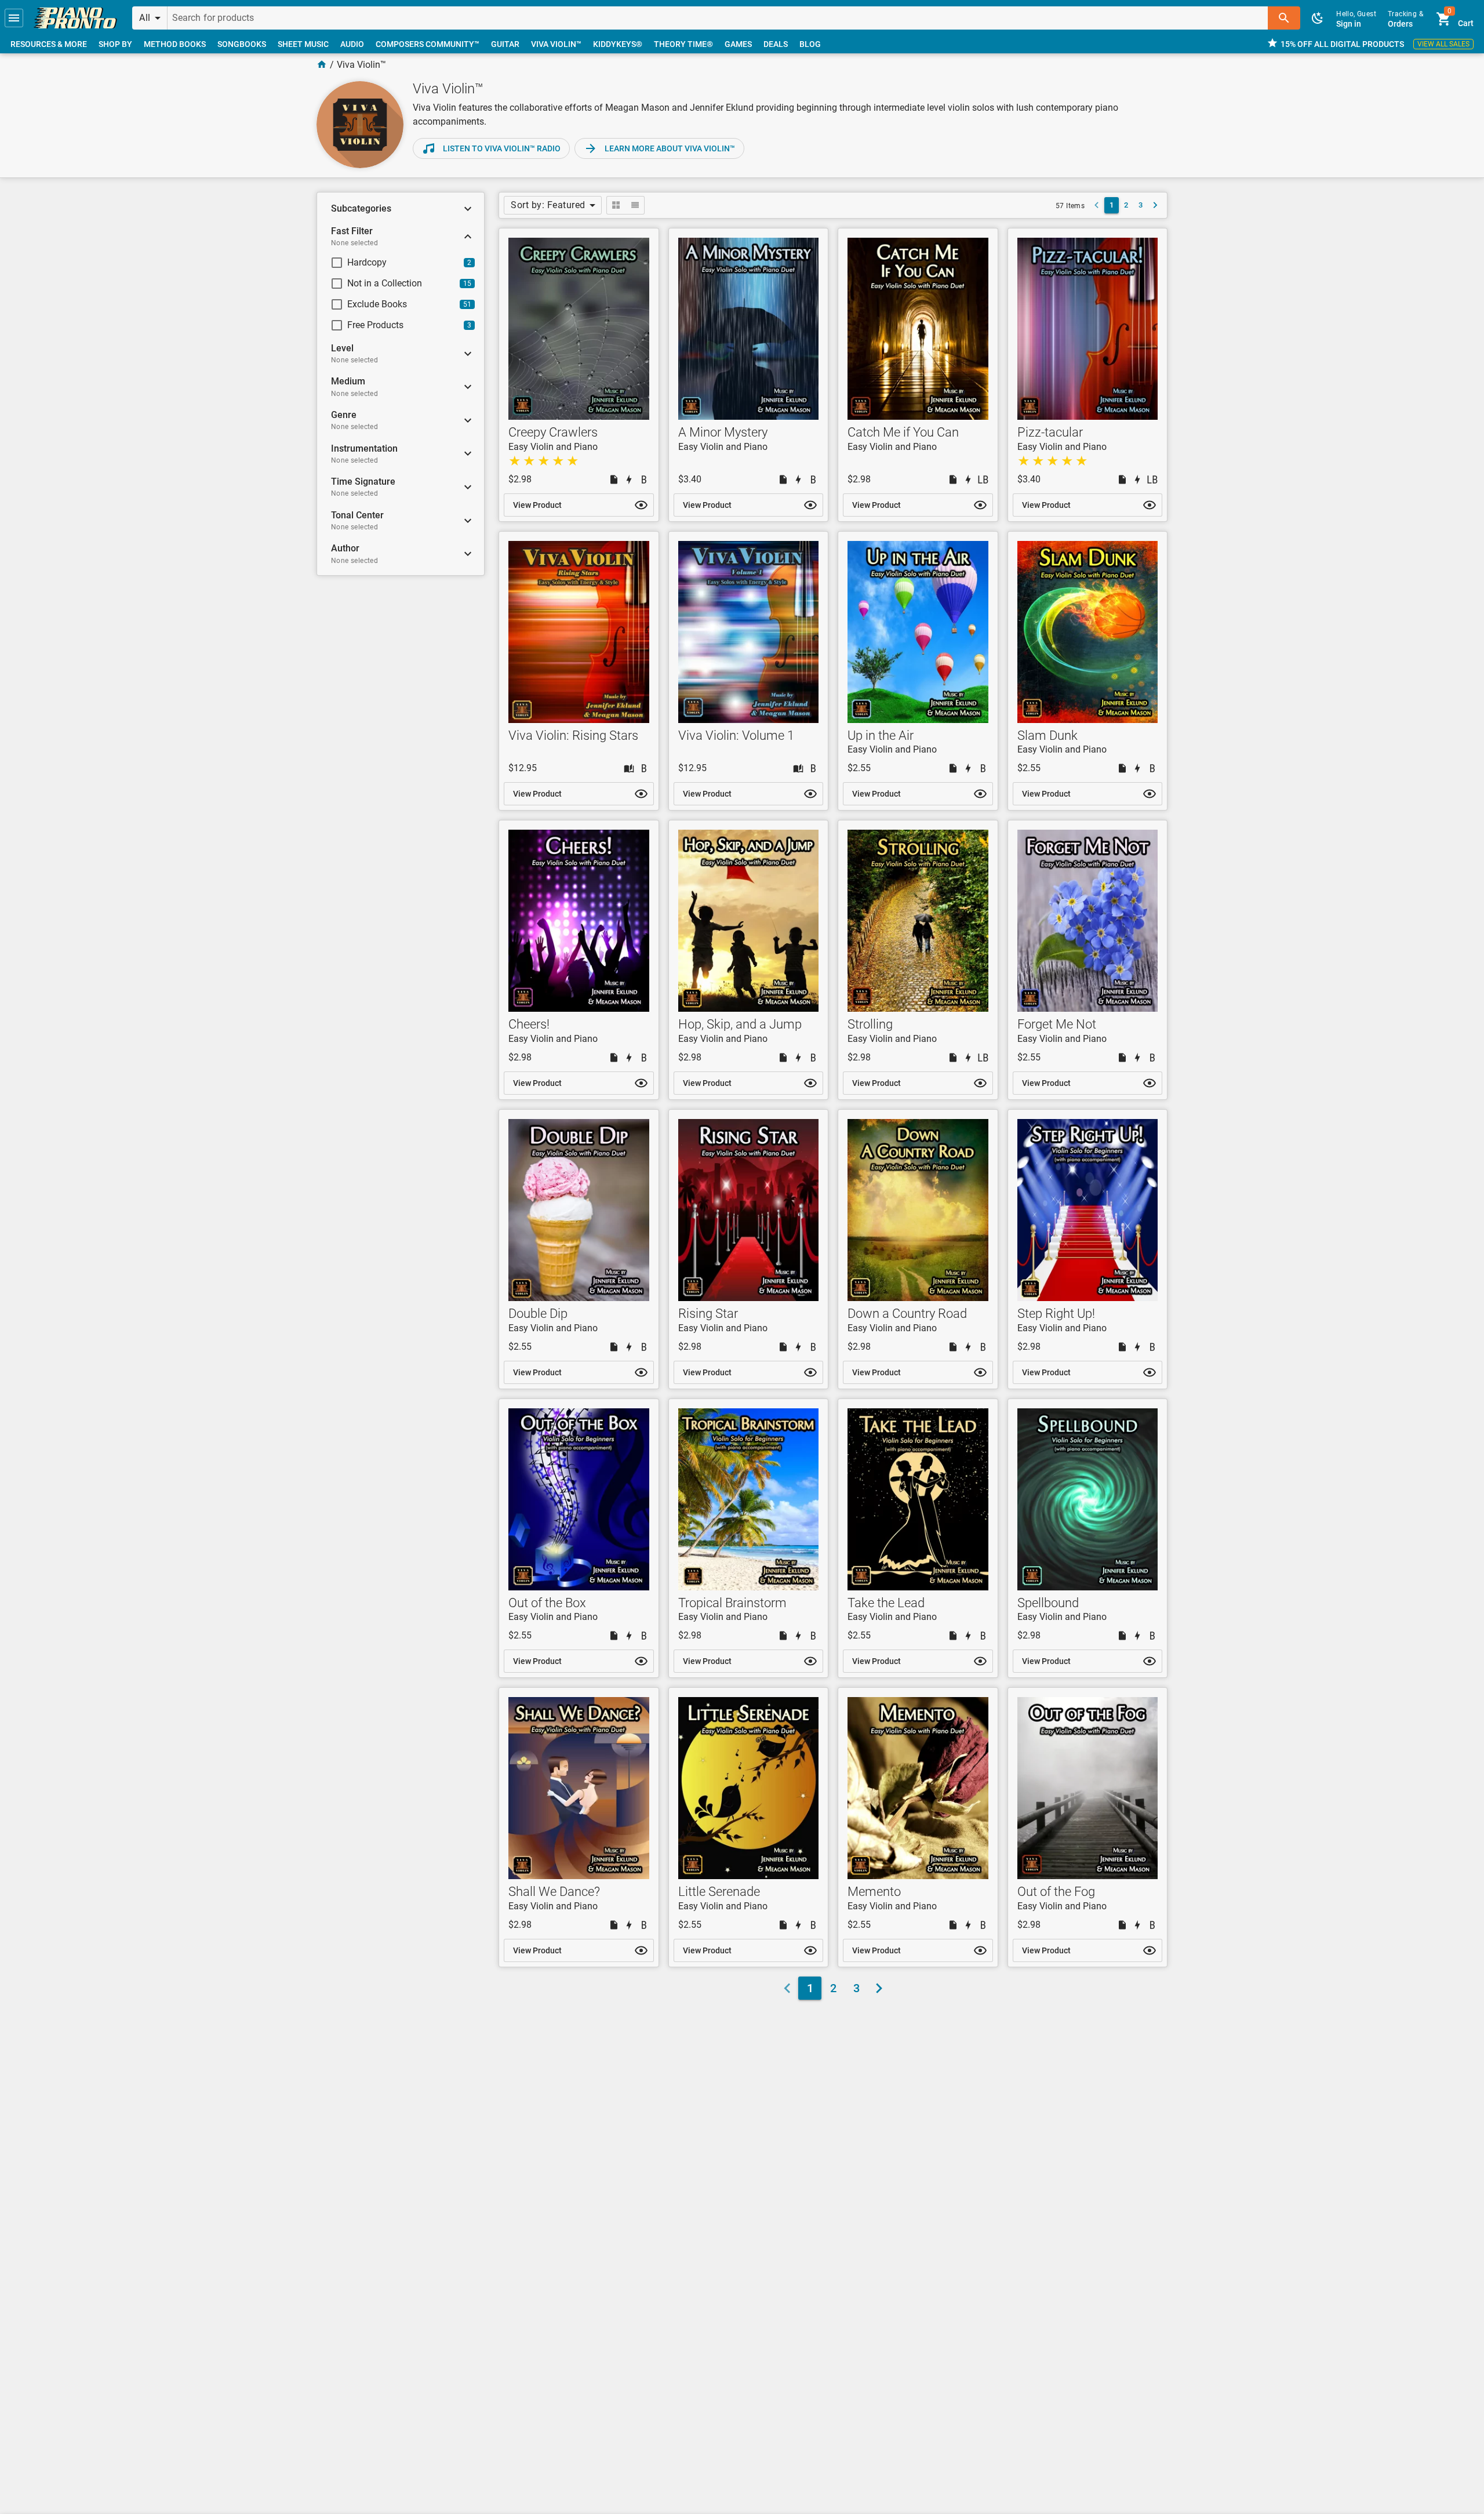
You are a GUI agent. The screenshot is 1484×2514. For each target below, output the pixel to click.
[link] (75, 18)
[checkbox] (393, 263)
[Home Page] (322, 65)
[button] (14, 18)
